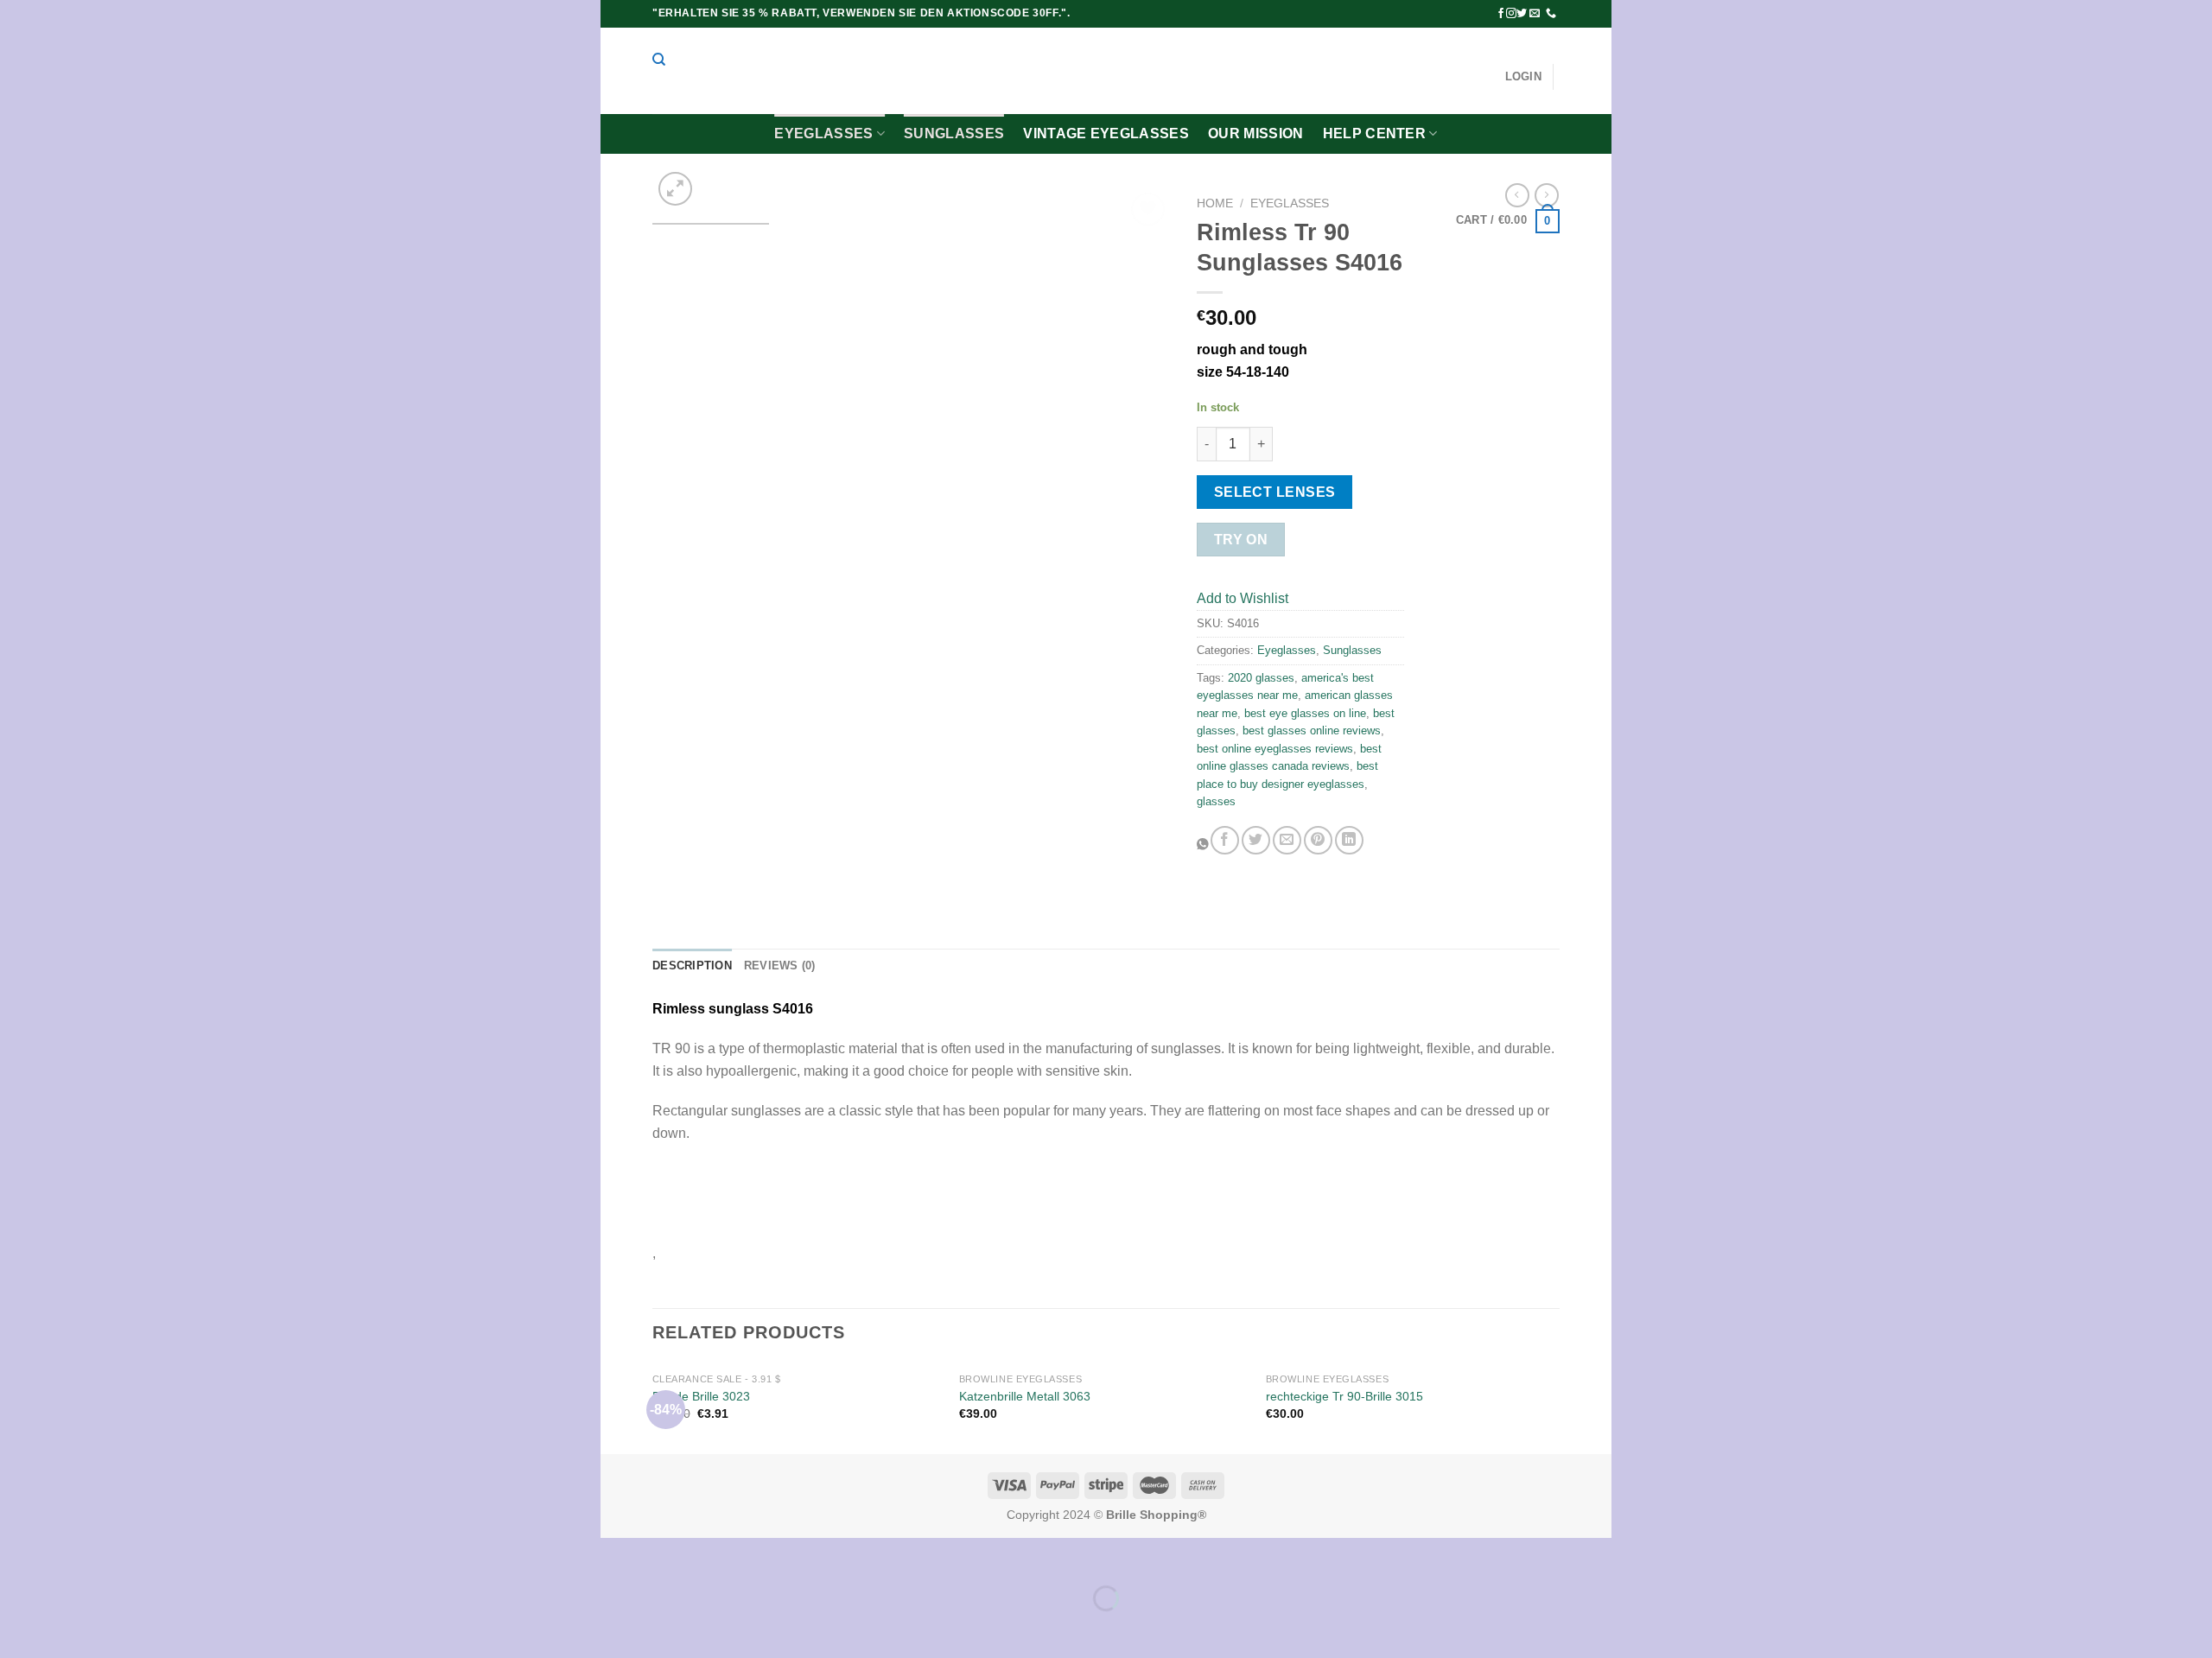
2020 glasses (1261, 678)
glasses (1216, 801)
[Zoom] (675, 189)
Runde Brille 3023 (701, 1396)
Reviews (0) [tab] (780, 966)
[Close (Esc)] (617, 1555)
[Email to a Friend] (1287, 840)
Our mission (1256, 133)
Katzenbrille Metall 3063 (1025, 1396)
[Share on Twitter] (1256, 840)
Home (1215, 203)
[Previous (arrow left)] (617, 1628)
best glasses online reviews (1312, 731)
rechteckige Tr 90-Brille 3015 (1344, 1396)
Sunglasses (954, 133)
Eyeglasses (823, 133)
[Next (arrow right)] (668, 1628)
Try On (1241, 540)
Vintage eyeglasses (1106, 133)
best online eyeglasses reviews (1275, 749)
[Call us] (1551, 14)
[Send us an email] (1535, 14)
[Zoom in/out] (668, 1555)
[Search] (659, 60)
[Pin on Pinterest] (1318, 840)
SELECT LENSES (1275, 492)
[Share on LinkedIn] (1349, 840)
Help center (1375, 133)
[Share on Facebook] (1225, 840)
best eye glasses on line (1305, 713)
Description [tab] (692, 966)
